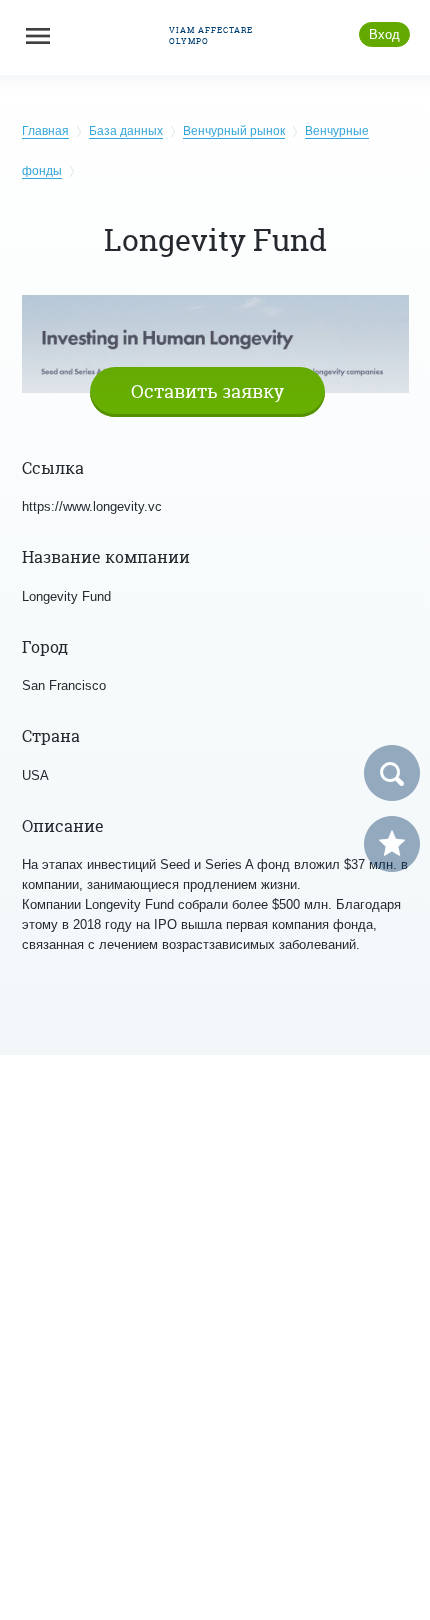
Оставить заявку (207, 391)
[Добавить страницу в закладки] (392, 844)
